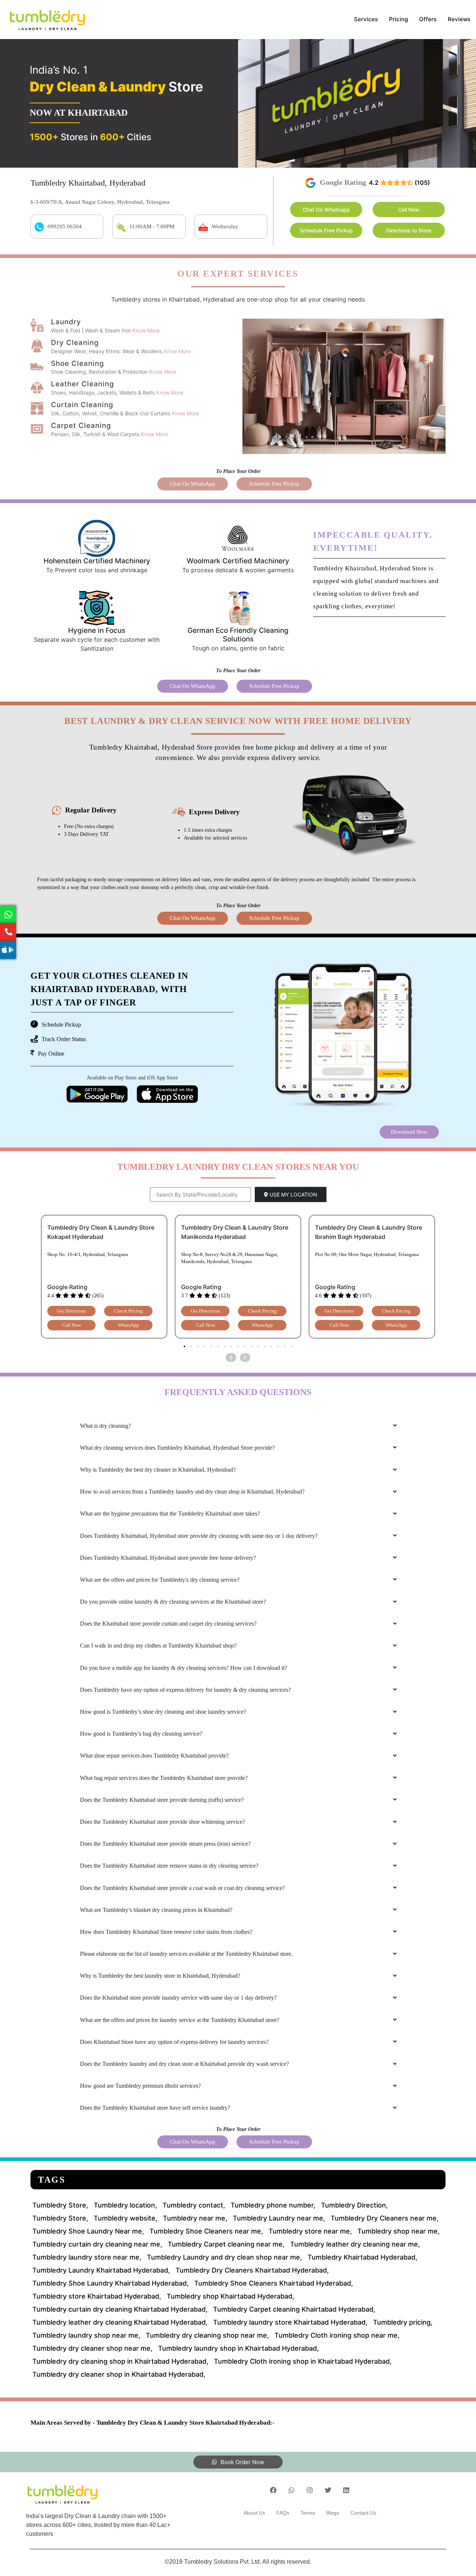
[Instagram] (310, 2490)
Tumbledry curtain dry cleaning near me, (97, 2244)
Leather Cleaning (83, 384)
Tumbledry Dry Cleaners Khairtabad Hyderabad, (252, 2270)
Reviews (459, 19)
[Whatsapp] (292, 2490)
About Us (254, 2513)
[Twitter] (328, 2490)
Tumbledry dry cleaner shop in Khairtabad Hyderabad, (119, 2374)
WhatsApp (128, 1325)
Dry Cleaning (75, 343)
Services (366, 19)
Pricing (398, 19)
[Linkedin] (346, 2490)
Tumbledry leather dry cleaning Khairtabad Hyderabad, (120, 2322)
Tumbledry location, (125, 2205)
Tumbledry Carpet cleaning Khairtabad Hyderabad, (294, 2309)
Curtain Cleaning (82, 405)
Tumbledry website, (126, 2218)
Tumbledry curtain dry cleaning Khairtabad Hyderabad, (120, 2309)
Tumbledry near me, (195, 2218)
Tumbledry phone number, (273, 2205)
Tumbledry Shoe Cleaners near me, (206, 2231)
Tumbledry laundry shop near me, (86, 2335)
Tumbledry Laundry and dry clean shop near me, (224, 2257)
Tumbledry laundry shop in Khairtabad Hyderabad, (238, 2348)
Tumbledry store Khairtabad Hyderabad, (97, 2296)
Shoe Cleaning (78, 363)
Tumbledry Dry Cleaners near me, (385, 2218)
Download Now (409, 1132)
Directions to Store (409, 230)
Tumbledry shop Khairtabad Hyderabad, (230, 2296)
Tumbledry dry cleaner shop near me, (92, 2348)
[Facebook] (273, 2490)
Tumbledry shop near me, (398, 2231)
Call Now (409, 210)
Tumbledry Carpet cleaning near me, (226, 2244)
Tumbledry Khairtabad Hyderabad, (362, 2257)
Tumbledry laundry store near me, (87, 2257)
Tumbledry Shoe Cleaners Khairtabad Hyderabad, (274, 2283)
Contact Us (363, 2513)
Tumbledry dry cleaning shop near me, (207, 2335)
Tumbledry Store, (60, 2205)
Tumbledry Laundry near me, (279, 2218)
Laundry (66, 322)
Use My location (293, 1194)
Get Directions (71, 1311)
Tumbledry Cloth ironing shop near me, (337, 2335)
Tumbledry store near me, (310, 2231)
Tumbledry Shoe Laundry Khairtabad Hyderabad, (110, 2283)
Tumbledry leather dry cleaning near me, (355, 2244)
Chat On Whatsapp (326, 210)
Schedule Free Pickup (326, 230)
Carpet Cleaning (81, 426)
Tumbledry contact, (194, 2205)
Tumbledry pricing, (403, 2322)
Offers (428, 19)
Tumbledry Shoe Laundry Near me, (88, 2231)
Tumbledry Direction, (354, 2205)
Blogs (333, 2513)
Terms (308, 2513)
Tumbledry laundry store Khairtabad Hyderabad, (290, 2322)
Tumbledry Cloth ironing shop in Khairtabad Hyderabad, (303, 2361)
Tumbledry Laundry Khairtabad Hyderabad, (101, 2270)
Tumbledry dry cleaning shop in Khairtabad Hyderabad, (120, 2361)
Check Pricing (128, 1311)
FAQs (283, 2513)
